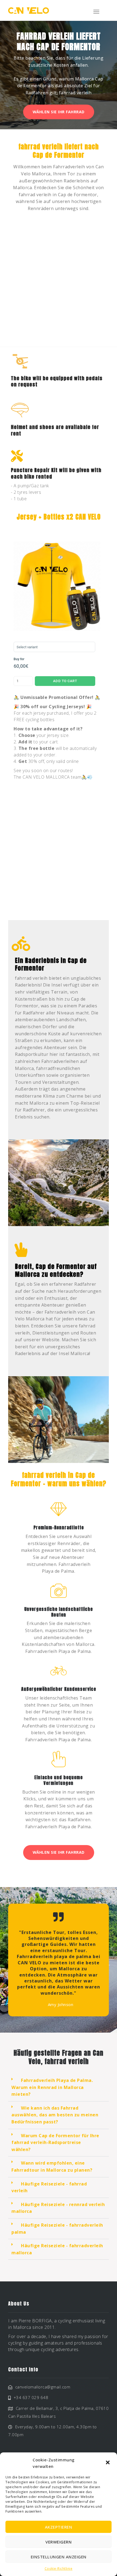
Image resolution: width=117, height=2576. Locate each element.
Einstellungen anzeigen (59, 2557)
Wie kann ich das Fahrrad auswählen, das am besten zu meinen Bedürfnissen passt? (55, 2115)
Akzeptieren (59, 2527)
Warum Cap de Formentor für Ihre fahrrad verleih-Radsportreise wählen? (55, 2143)
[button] (108, 2463)
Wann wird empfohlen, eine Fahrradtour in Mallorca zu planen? (52, 2166)
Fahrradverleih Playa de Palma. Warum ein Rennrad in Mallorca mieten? (52, 2087)
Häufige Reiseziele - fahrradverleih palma (57, 2229)
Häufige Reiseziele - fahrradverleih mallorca (57, 2249)
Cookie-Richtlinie (59, 2569)
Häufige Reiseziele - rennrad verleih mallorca (58, 2208)
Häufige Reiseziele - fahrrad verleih (49, 2187)
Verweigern (59, 2542)
